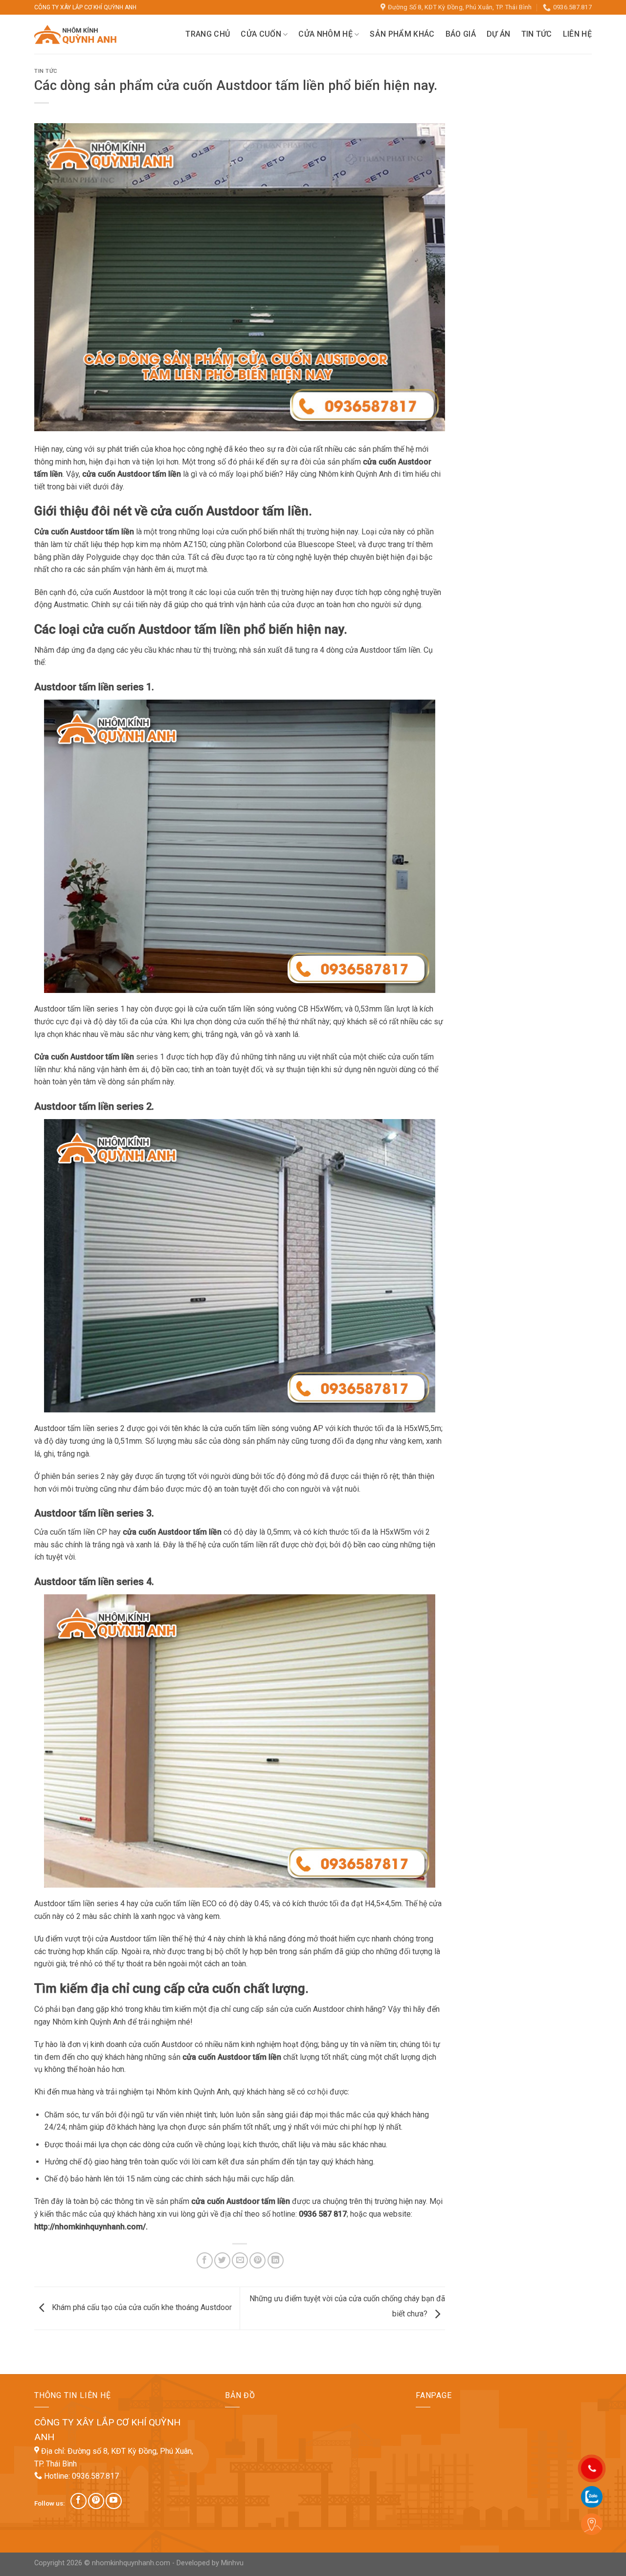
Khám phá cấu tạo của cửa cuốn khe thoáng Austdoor (141, 2308)
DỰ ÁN (499, 34)
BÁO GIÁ (461, 34)
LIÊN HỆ (577, 34)
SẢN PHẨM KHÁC (402, 34)
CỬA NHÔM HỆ (325, 34)
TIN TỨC (537, 34)
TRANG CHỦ (208, 34)
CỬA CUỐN (261, 34)
